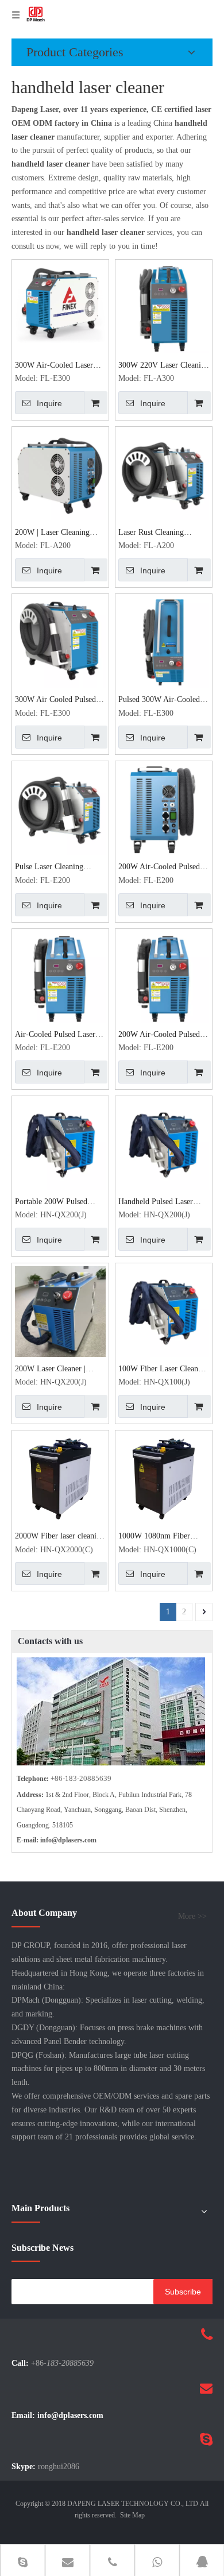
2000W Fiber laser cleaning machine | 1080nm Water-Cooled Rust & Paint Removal (60, 1537)
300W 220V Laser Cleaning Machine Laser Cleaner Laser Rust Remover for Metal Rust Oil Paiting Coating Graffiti (164, 366)
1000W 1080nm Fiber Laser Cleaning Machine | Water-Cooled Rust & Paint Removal (163, 1537)
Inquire (49, 403)
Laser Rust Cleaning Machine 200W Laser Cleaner (153, 533)
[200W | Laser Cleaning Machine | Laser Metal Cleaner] (60, 474)
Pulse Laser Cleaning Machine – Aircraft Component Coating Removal (49, 868)
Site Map (132, 2515)
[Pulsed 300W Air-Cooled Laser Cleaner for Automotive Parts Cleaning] (164, 641)
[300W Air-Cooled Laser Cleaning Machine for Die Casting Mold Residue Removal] (60, 302)
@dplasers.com (74, 1840)
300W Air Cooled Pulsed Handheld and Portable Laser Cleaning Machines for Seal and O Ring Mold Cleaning (57, 701)
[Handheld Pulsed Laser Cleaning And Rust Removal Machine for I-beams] (164, 1144)
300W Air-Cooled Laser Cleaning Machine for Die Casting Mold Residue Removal (57, 366)
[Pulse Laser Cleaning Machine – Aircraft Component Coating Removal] (60, 809)
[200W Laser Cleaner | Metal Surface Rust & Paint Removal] (60, 1311)
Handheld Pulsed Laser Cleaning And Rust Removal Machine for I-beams (158, 1203)
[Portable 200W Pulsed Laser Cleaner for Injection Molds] (60, 1144)
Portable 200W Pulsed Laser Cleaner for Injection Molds (59, 1203)
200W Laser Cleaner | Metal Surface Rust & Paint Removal (60, 1370)
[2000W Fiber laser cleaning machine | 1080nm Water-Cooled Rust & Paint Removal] (60, 1478)
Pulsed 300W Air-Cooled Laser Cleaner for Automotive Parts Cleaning (162, 701)
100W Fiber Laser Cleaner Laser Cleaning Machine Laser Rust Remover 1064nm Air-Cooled (161, 1370)
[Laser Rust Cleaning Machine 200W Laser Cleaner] (164, 474)
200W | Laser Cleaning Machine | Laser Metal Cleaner (52, 533)
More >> (192, 1916)
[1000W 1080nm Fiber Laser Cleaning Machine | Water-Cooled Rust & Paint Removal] (164, 1478)
